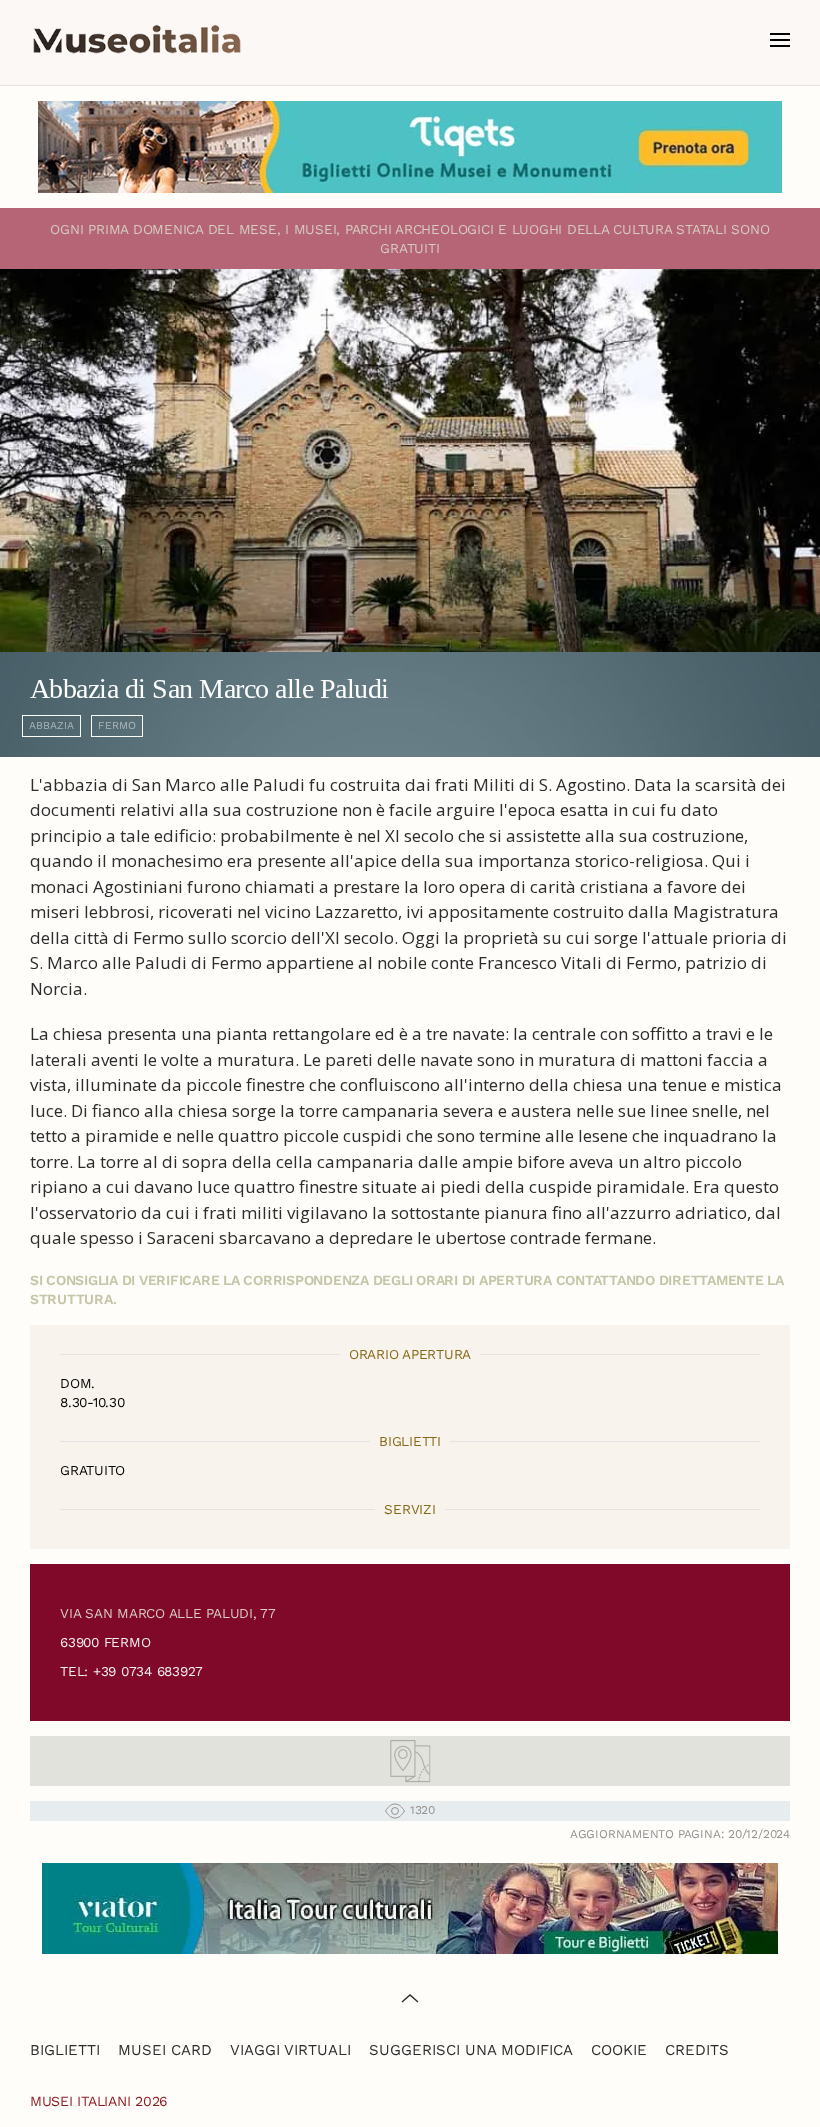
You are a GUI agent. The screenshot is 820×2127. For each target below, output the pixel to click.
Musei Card (165, 2050)
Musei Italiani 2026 (99, 2101)
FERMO (117, 725)
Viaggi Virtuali (290, 2050)
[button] (780, 40)
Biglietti (65, 2050)
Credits (697, 2050)
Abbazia (51, 725)
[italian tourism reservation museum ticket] (410, 147)
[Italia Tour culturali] (410, 1906)
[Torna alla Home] (137, 40)
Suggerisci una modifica (471, 2050)
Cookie (619, 2050)
